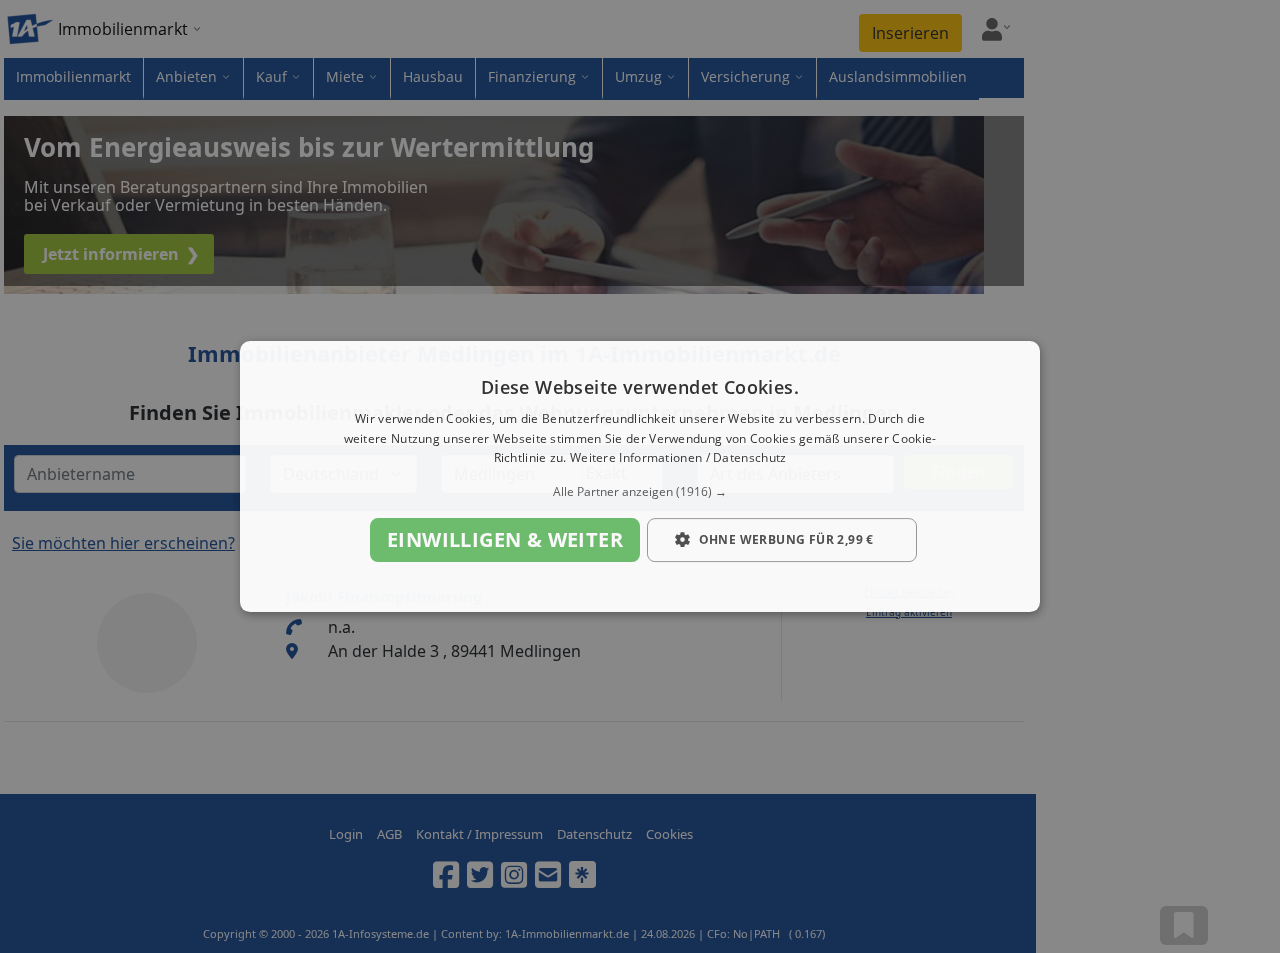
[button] (640, 492)
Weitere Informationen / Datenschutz (678, 458)
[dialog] (640, 477)
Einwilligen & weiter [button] (505, 539)
